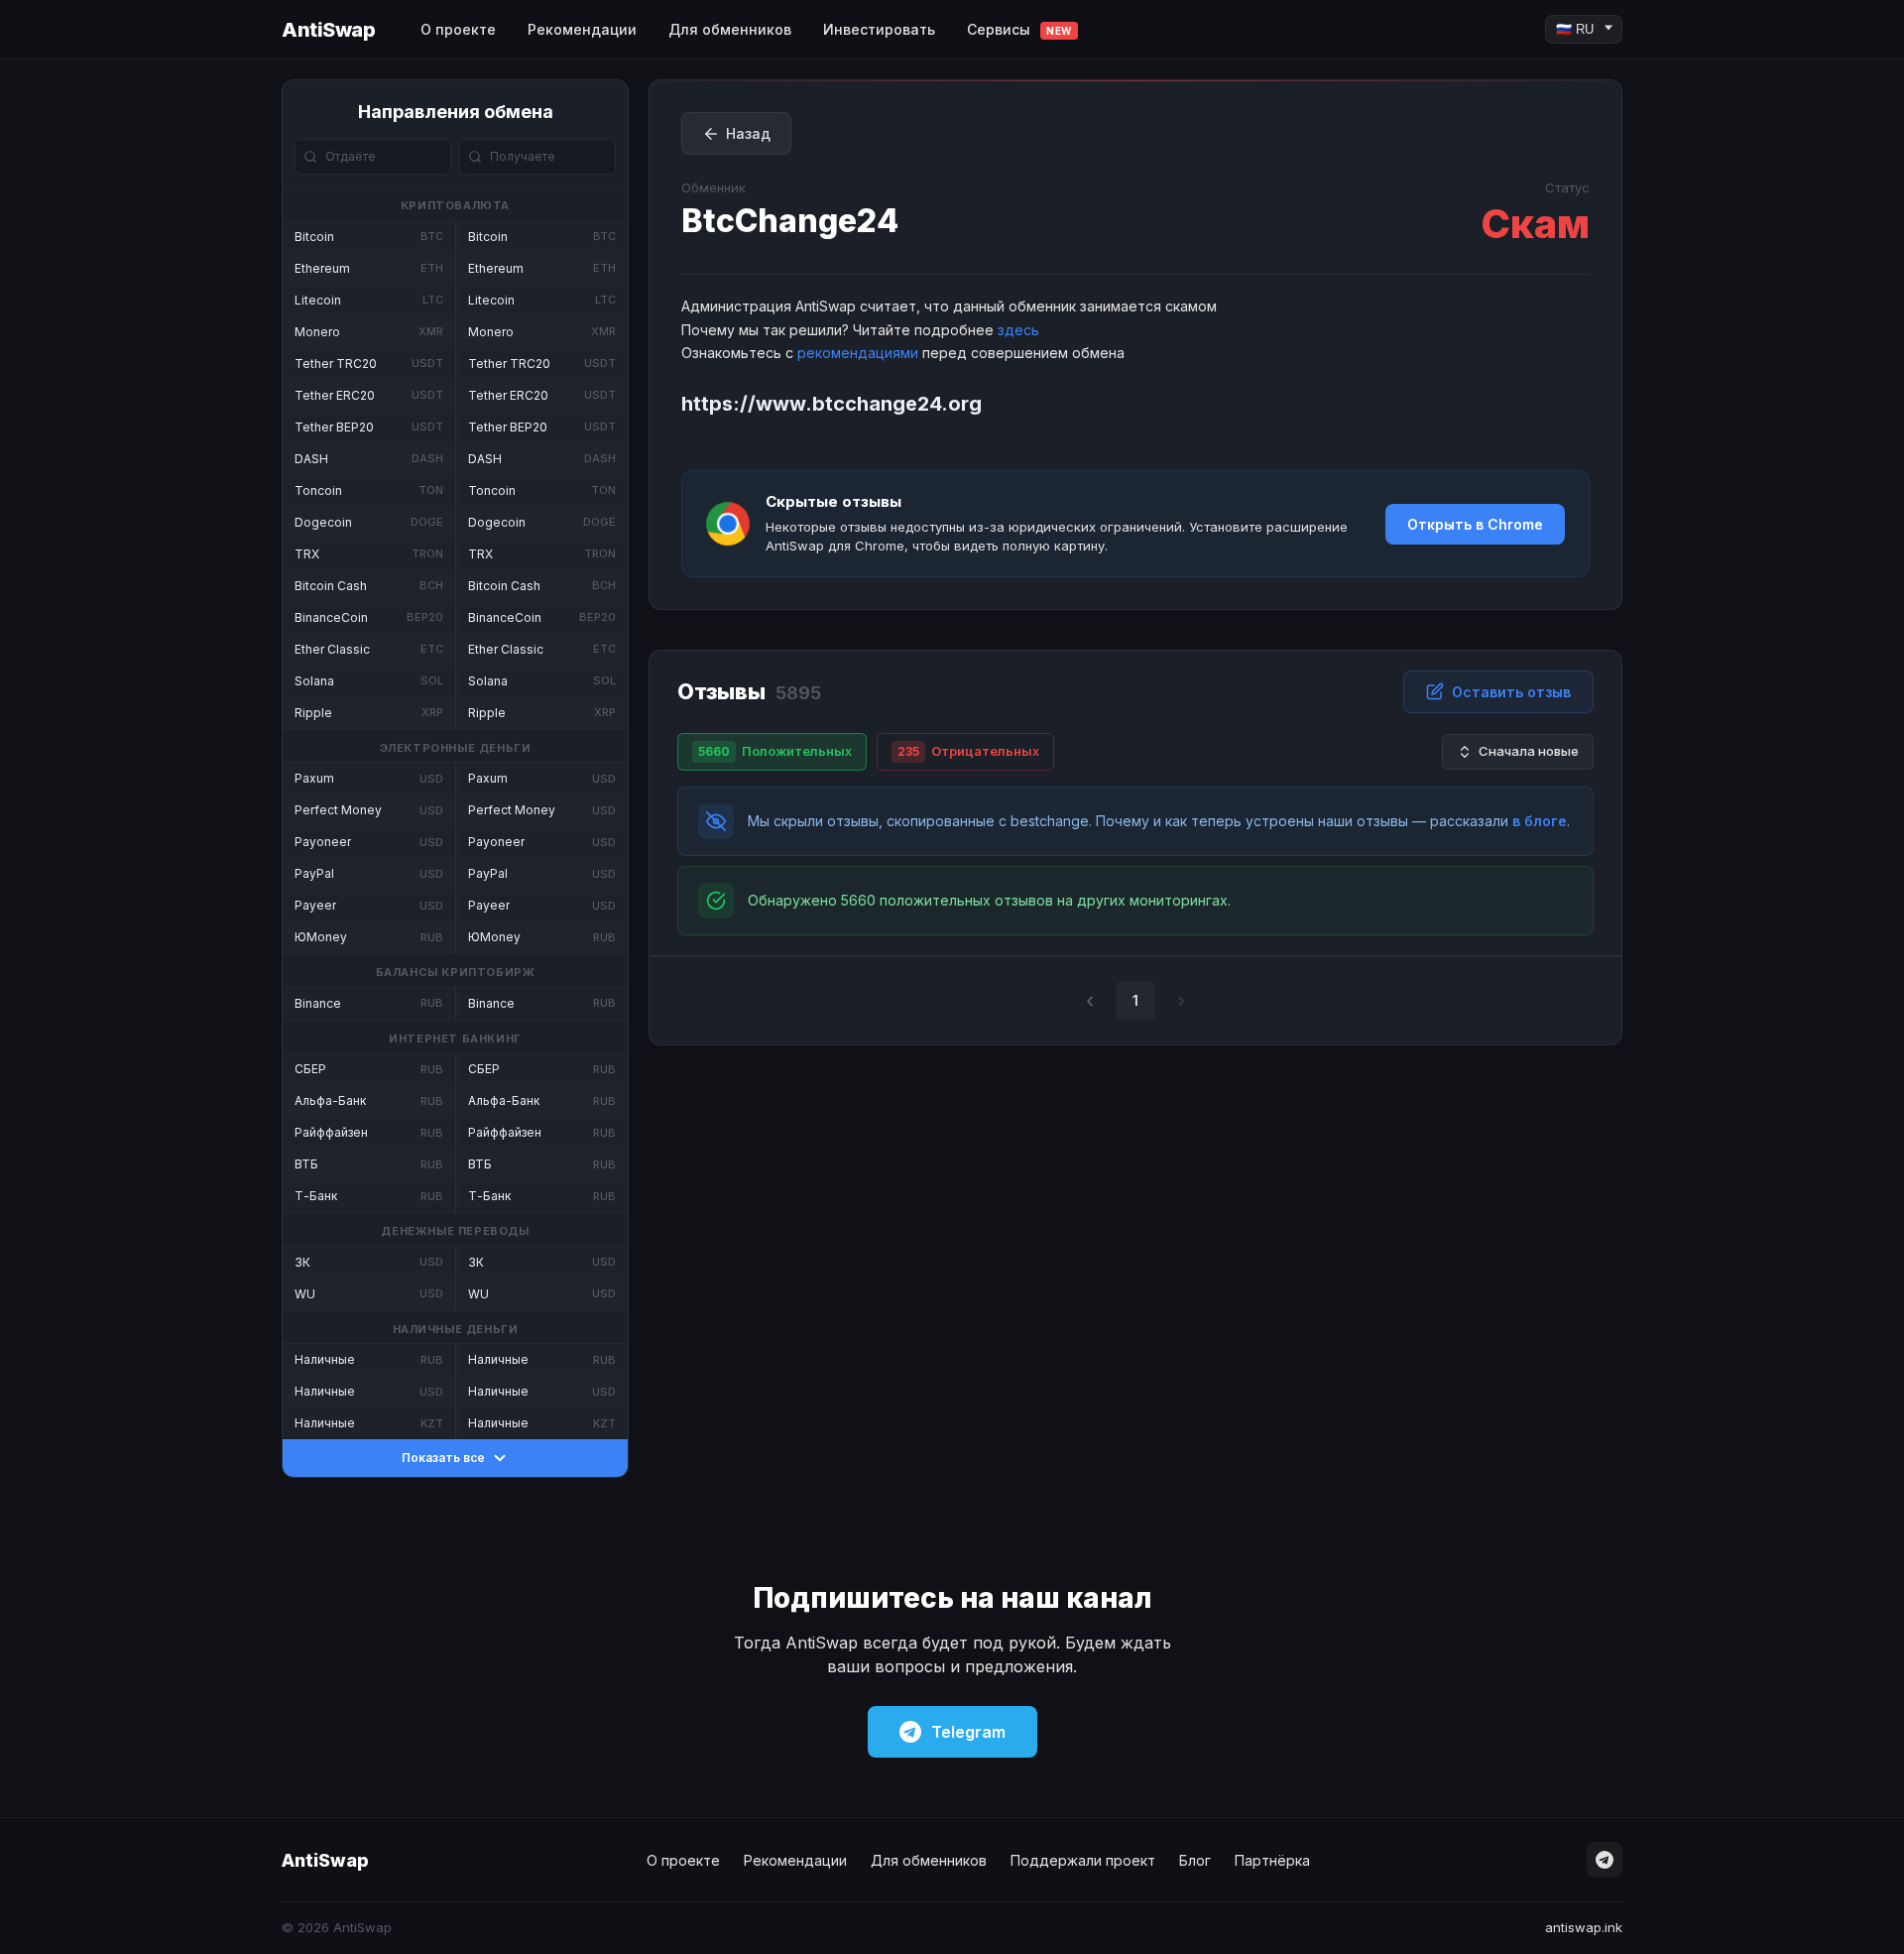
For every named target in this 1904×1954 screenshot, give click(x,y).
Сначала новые (1529, 751)
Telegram (968, 1732)
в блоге (1540, 821)
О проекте (458, 29)
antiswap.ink (1584, 1927)
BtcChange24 (790, 221)
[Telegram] (1605, 1860)
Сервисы (1019, 29)
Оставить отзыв (1511, 692)
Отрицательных (968, 751)
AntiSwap (328, 30)
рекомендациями (858, 353)
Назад (748, 133)
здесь (1018, 330)
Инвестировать (879, 29)
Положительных (775, 751)
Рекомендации (582, 29)
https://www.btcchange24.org (832, 404)
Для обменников (730, 29)
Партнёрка (1272, 1860)
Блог (1195, 1860)
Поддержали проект (1083, 1860)
